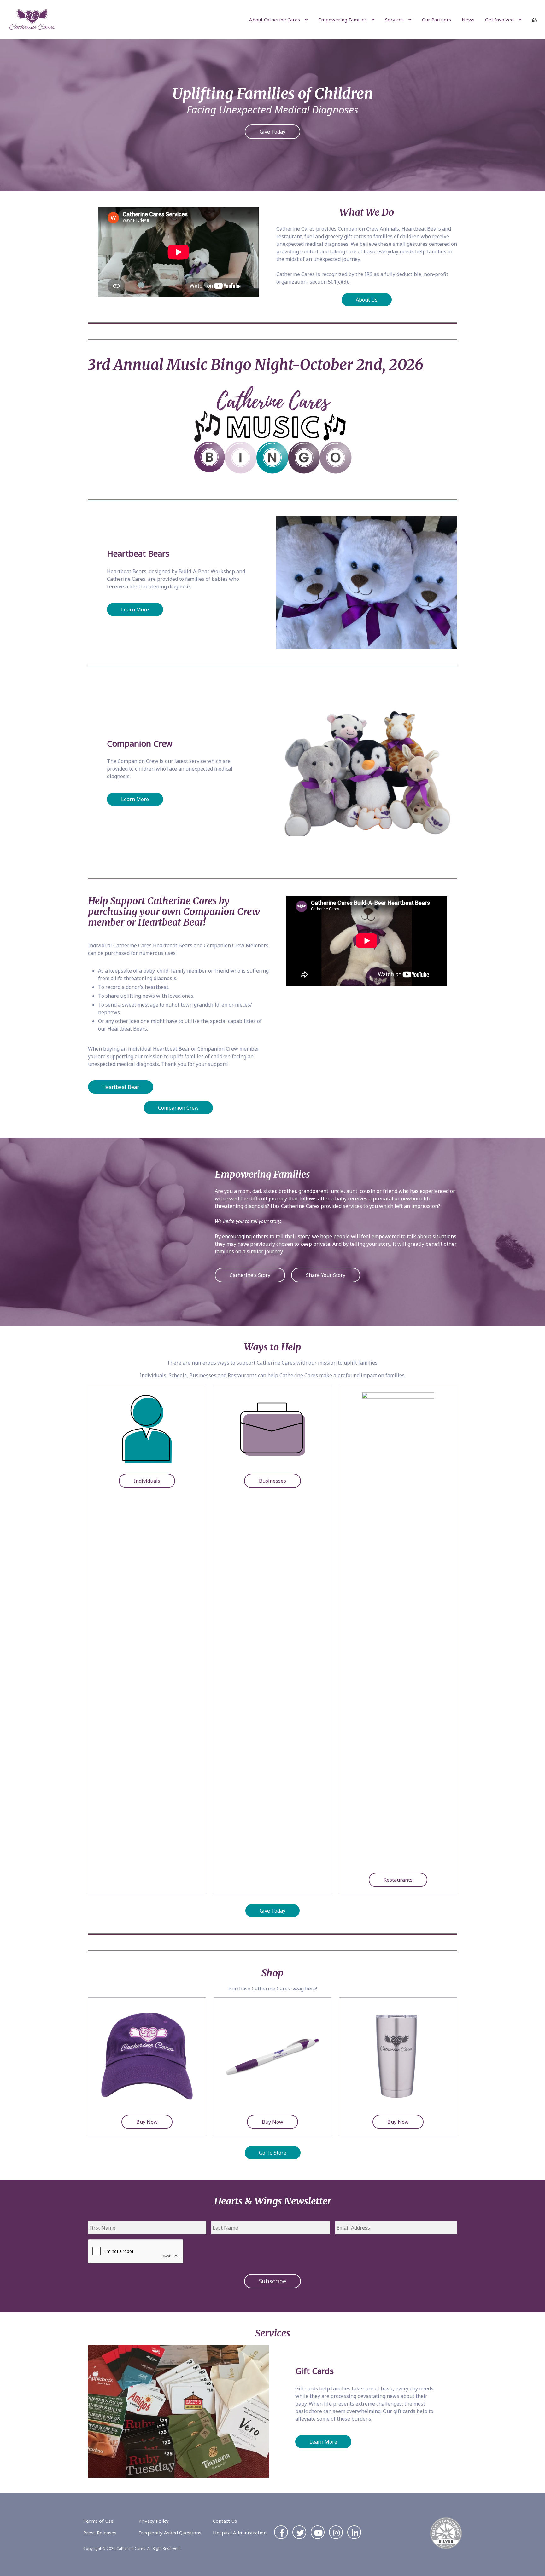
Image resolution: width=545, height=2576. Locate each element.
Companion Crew (178, 1108)
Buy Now (147, 2122)
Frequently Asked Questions (170, 2533)
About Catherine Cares (275, 20)
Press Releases (100, 2533)
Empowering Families (343, 20)
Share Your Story (326, 1275)
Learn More (135, 609)
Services (394, 20)
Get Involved (499, 20)
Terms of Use (98, 2521)
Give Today (272, 132)
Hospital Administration (240, 2533)
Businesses (272, 1481)
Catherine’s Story (250, 1275)
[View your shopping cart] (536, 20)
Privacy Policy (154, 2521)
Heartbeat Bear (121, 1087)
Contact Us (225, 2521)
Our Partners (437, 20)
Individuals (147, 1481)
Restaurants (398, 1880)
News (468, 20)
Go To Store (273, 2153)
